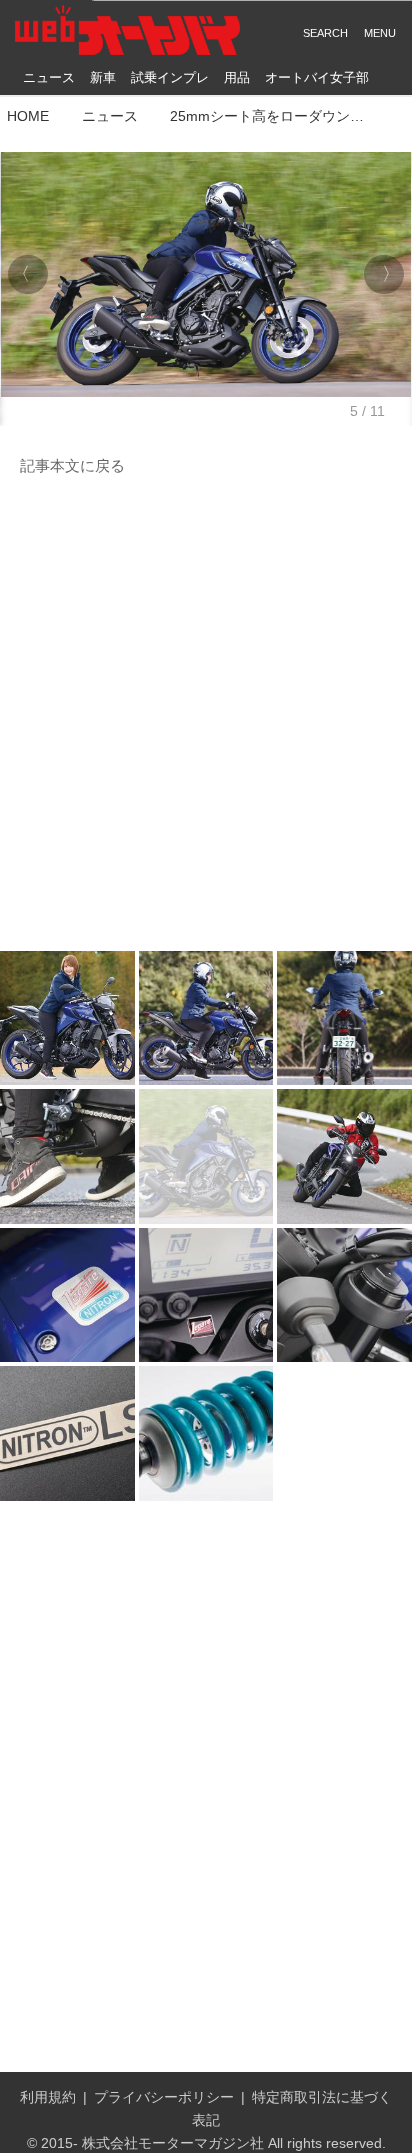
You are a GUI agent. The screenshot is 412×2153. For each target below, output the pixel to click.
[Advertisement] (206, 715)
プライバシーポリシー (164, 2097)
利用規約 (48, 2097)
